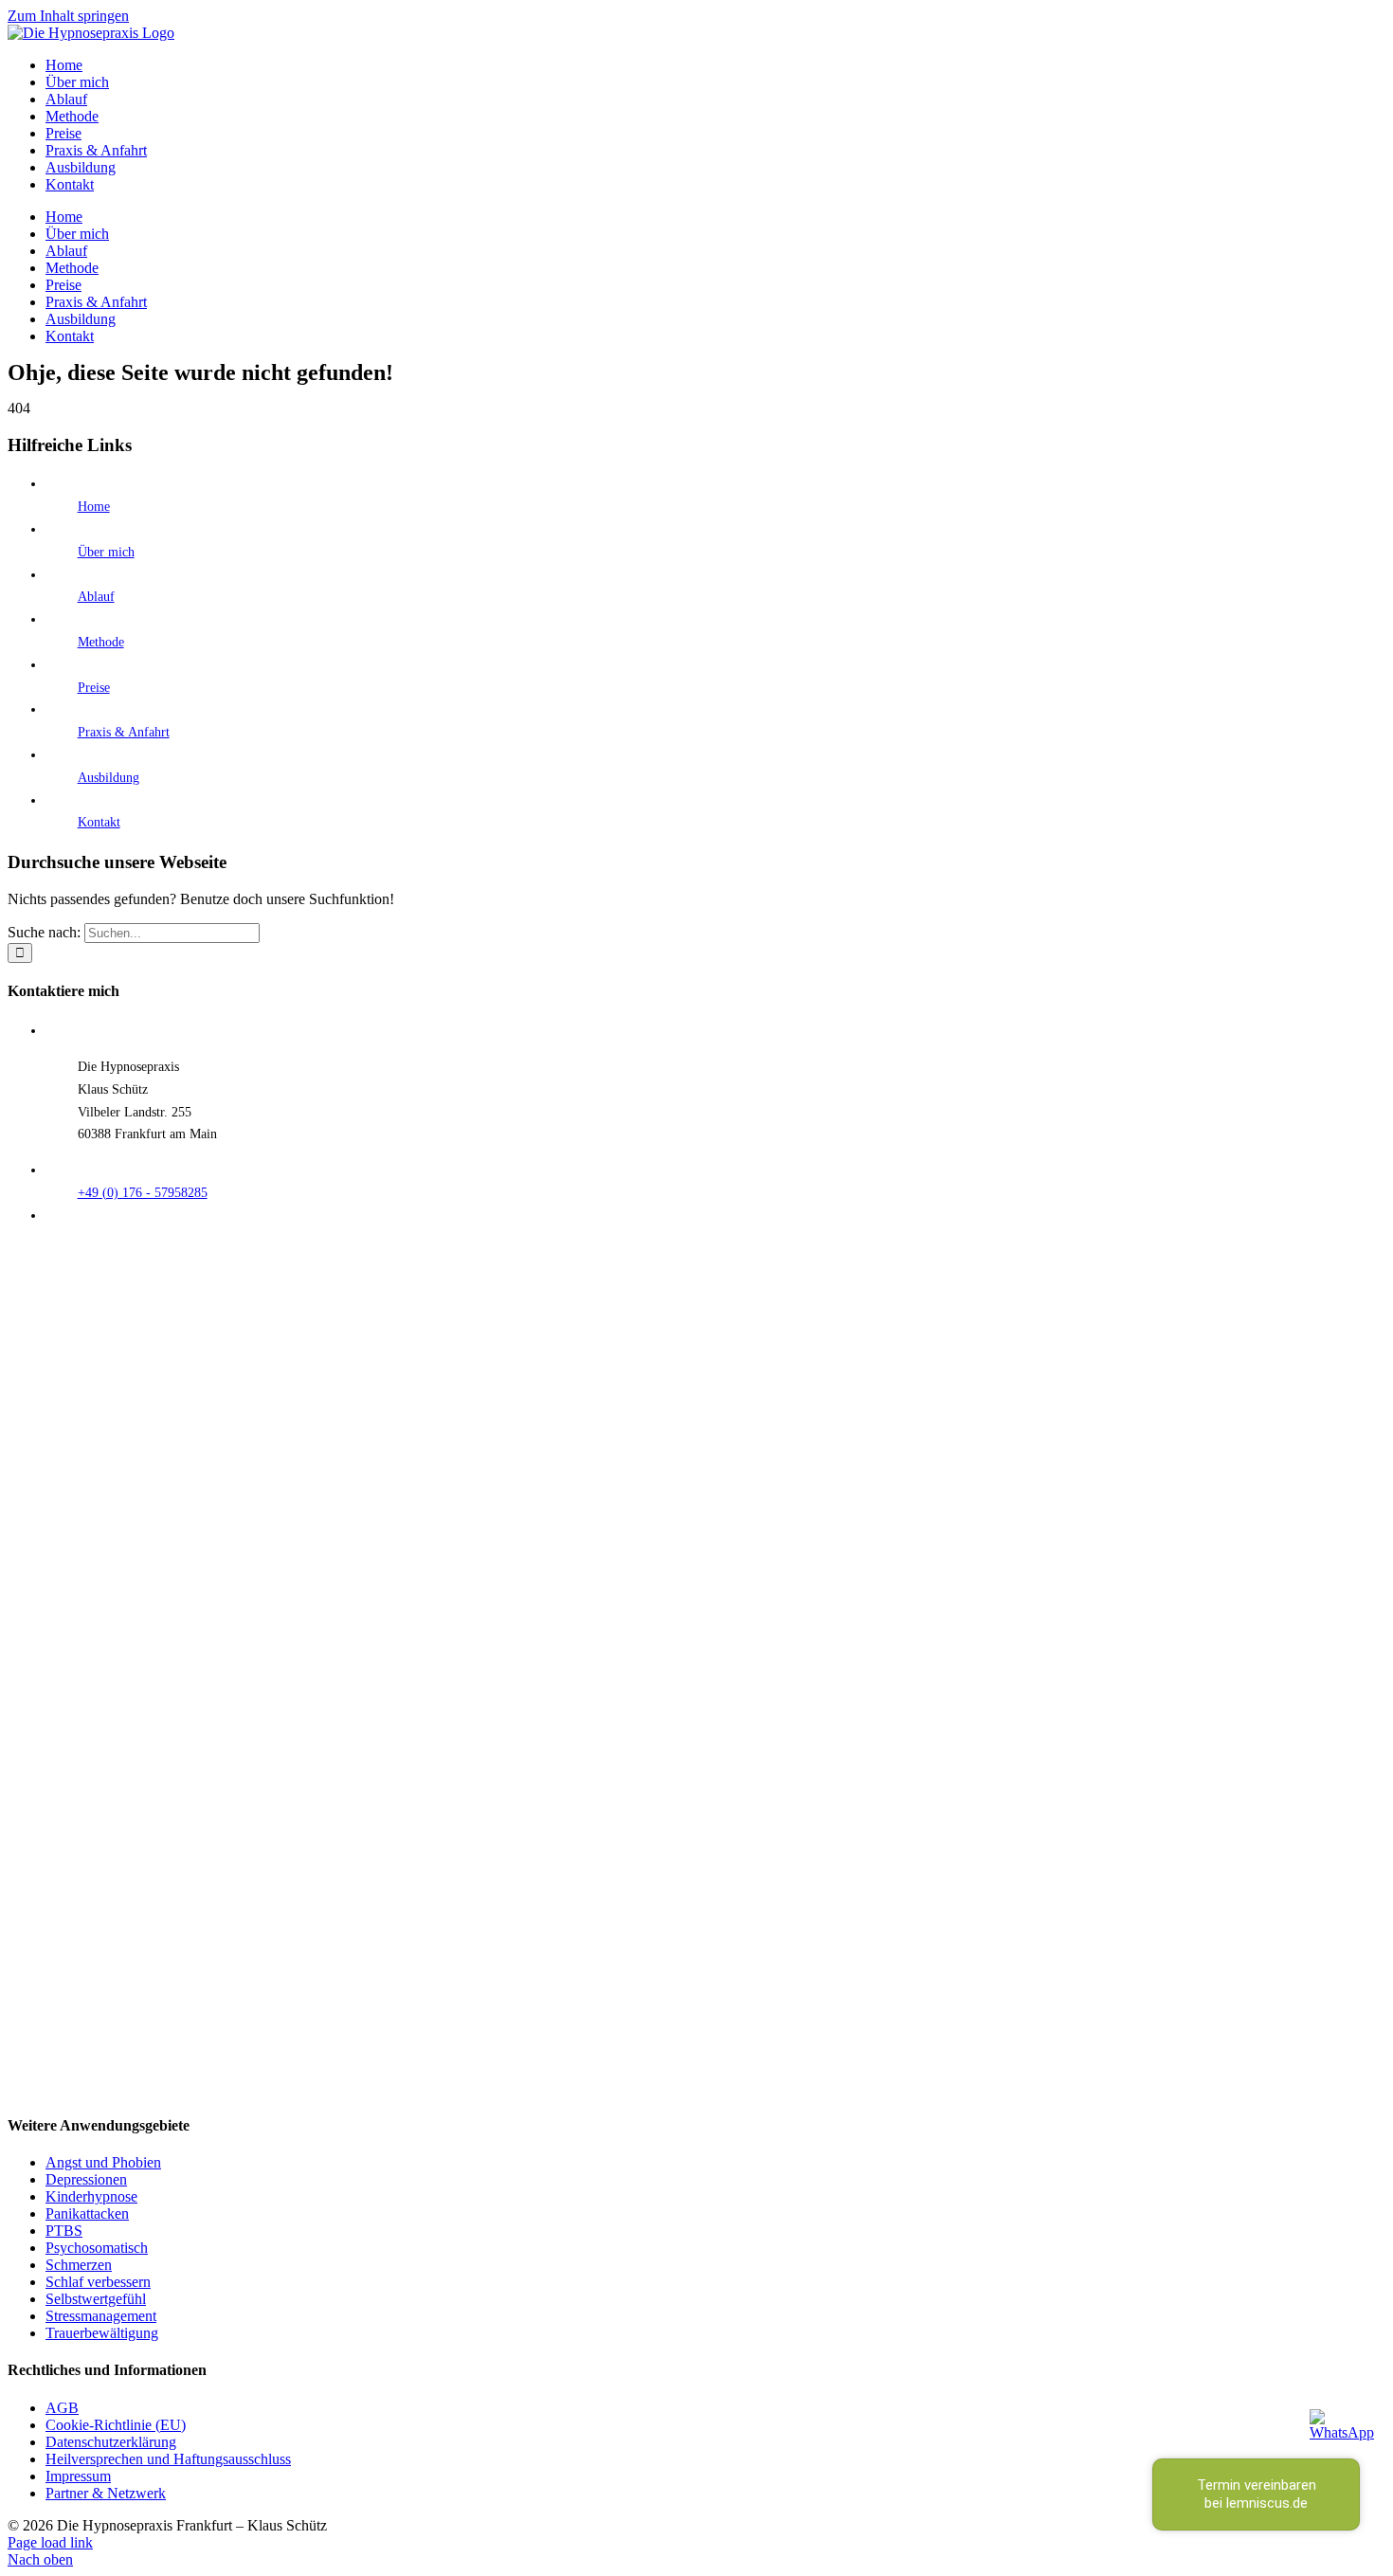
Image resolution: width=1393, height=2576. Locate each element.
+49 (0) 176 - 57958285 (143, 1193)
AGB (62, 2408)
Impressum (78, 2476)
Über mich (106, 552)
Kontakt (99, 822)
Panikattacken (87, 2213)
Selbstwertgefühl (96, 2299)
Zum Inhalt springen (68, 16)
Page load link (50, 2542)
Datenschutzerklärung (111, 2442)
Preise (94, 688)
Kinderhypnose (91, 2196)
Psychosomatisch (97, 2248)
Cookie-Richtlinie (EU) (116, 2425)
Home (94, 507)
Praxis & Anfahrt (124, 732)
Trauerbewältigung (102, 2333)
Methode (101, 642)
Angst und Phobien (103, 2162)
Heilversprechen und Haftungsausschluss (168, 2459)
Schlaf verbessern (98, 2282)
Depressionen (86, 2179)
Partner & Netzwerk (106, 2493)
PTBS (64, 2231)
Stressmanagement (101, 2316)
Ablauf (96, 597)
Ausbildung (109, 778)
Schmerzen (79, 2265)
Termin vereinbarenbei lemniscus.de (1257, 2494)
